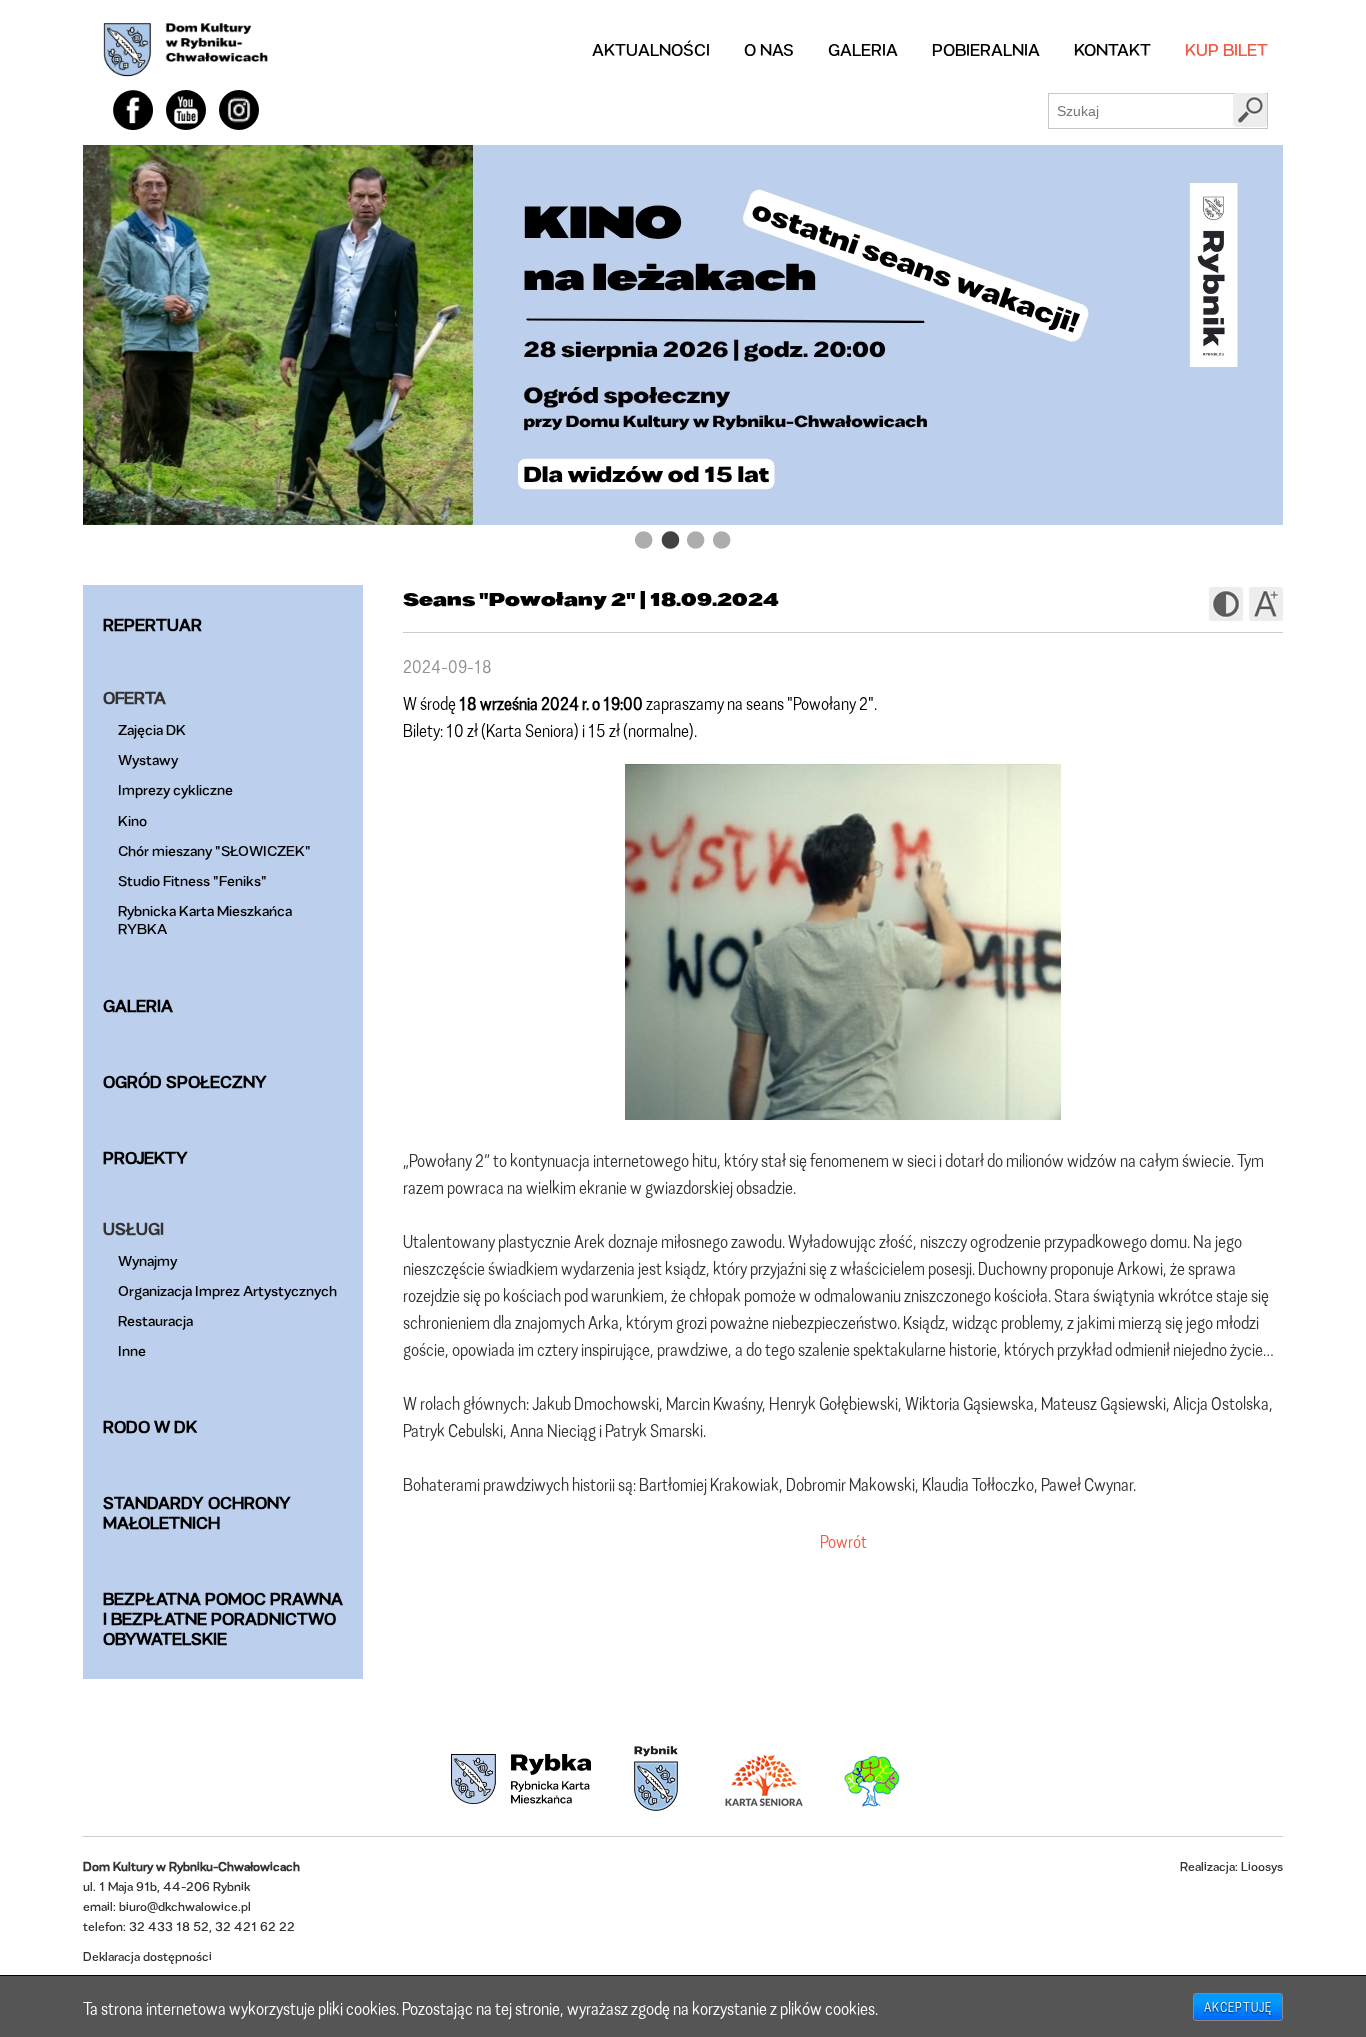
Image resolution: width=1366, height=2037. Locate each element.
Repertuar (152, 624)
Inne (132, 1350)
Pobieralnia (986, 49)
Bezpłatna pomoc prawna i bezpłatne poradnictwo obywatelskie (223, 1618)
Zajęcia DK (152, 729)
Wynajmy (147, 1260)
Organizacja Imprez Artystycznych (227, 1290)
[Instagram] (239, 110)
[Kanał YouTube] (186, 110)
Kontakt (1112, 49)
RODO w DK (150, 1426)
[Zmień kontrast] (1226, 604)
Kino (132, 820)
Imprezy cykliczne (175, 789)
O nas (769, 49)
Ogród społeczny (185, 1081)
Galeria (863, 49)
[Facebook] (133, 110)
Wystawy (148, 759)
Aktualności (651, 49)
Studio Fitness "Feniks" (192, 880)
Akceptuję (1238, 2007)
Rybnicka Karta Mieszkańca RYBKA (205, 919)
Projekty (145, 1157)
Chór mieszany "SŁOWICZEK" (214, 850)
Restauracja (155, 1320)
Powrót (843, 1541)
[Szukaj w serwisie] (1250, 110)
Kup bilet (1226, 49)
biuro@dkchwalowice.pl (185, 1906)
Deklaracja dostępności (147, 1956)
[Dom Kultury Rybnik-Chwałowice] (185, 50)
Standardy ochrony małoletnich (197, 1512)
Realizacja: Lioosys (1231, 1866)
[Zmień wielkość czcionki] (1266, 604)
